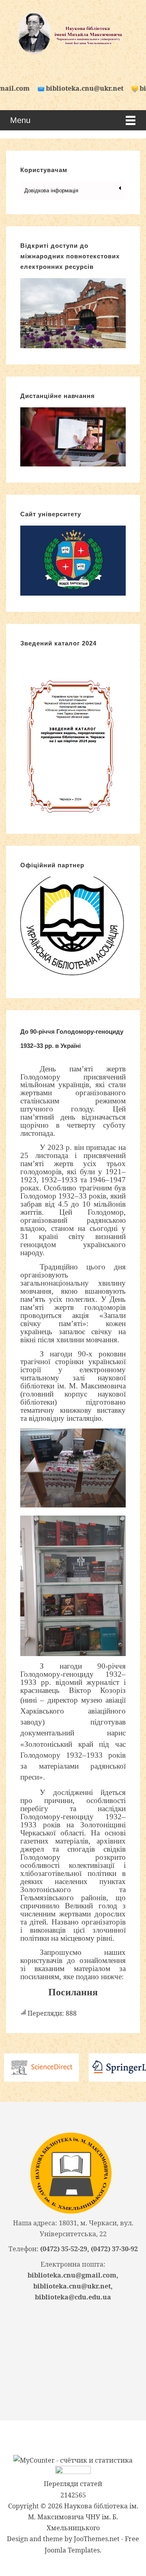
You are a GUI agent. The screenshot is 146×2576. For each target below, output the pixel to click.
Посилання (73, 1992)
